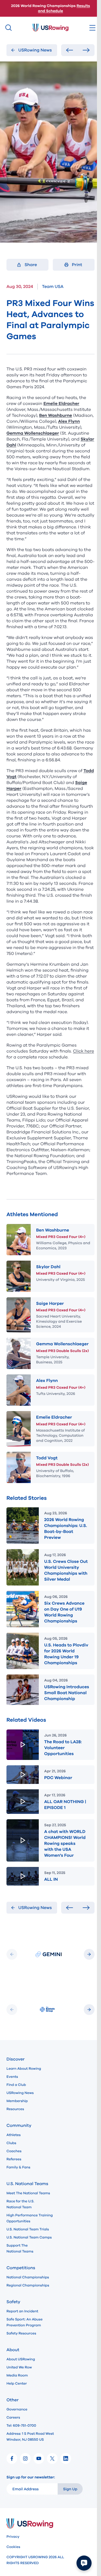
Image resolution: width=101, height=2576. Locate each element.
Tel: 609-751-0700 (21, 2426)
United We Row (19, 2367)
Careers (13, 2417)
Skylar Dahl (48, 1267)
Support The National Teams (20, 2248)
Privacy (13, 2537)
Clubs (11, 2143)
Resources (15, 2109)
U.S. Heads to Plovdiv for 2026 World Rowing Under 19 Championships (66, 1654)
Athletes (14, 2135)
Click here (83, 1051)
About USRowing (21, 2359)
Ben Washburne (53, 1230)
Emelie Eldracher (54, 1417)
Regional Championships (28, 2285)
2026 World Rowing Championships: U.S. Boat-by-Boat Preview (66, 1529)
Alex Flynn (47, 1381)
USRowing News (20, 2093)
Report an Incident (22, 2311)
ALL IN (51, 1879)
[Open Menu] (92, 28)
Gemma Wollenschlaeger (62, 1344)
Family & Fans (18, 2167)
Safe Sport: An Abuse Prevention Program (25, 2322)
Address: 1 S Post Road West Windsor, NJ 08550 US (30, 2437)
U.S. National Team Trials (28, 2229)
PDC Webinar (58, 1778)
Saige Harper (50, 1304)
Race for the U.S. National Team (20, 2204)
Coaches (14, 2151)
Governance (17, 2409)
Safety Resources (21, 2333)
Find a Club (16, 2085)
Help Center (17, 2384)
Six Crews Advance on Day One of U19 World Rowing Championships (64, 1612)
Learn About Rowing (24, 2069)
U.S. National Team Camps (29, 2237)
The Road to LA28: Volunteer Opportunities (63, 1748)
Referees (14, 2159)
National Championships (28, 2277)
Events (12, 2077)
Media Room (17, 2375)
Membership (17, 2101)
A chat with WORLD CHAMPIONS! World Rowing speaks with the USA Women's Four (65, 1844)
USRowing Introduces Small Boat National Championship (67, 1693)
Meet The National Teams (28, 2193)
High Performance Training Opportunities (30, 2218)
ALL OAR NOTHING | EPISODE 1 (65, 1805)
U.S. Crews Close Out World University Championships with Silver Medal (66, 1570)
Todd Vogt (47, 1458)
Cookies (13, 2547)
